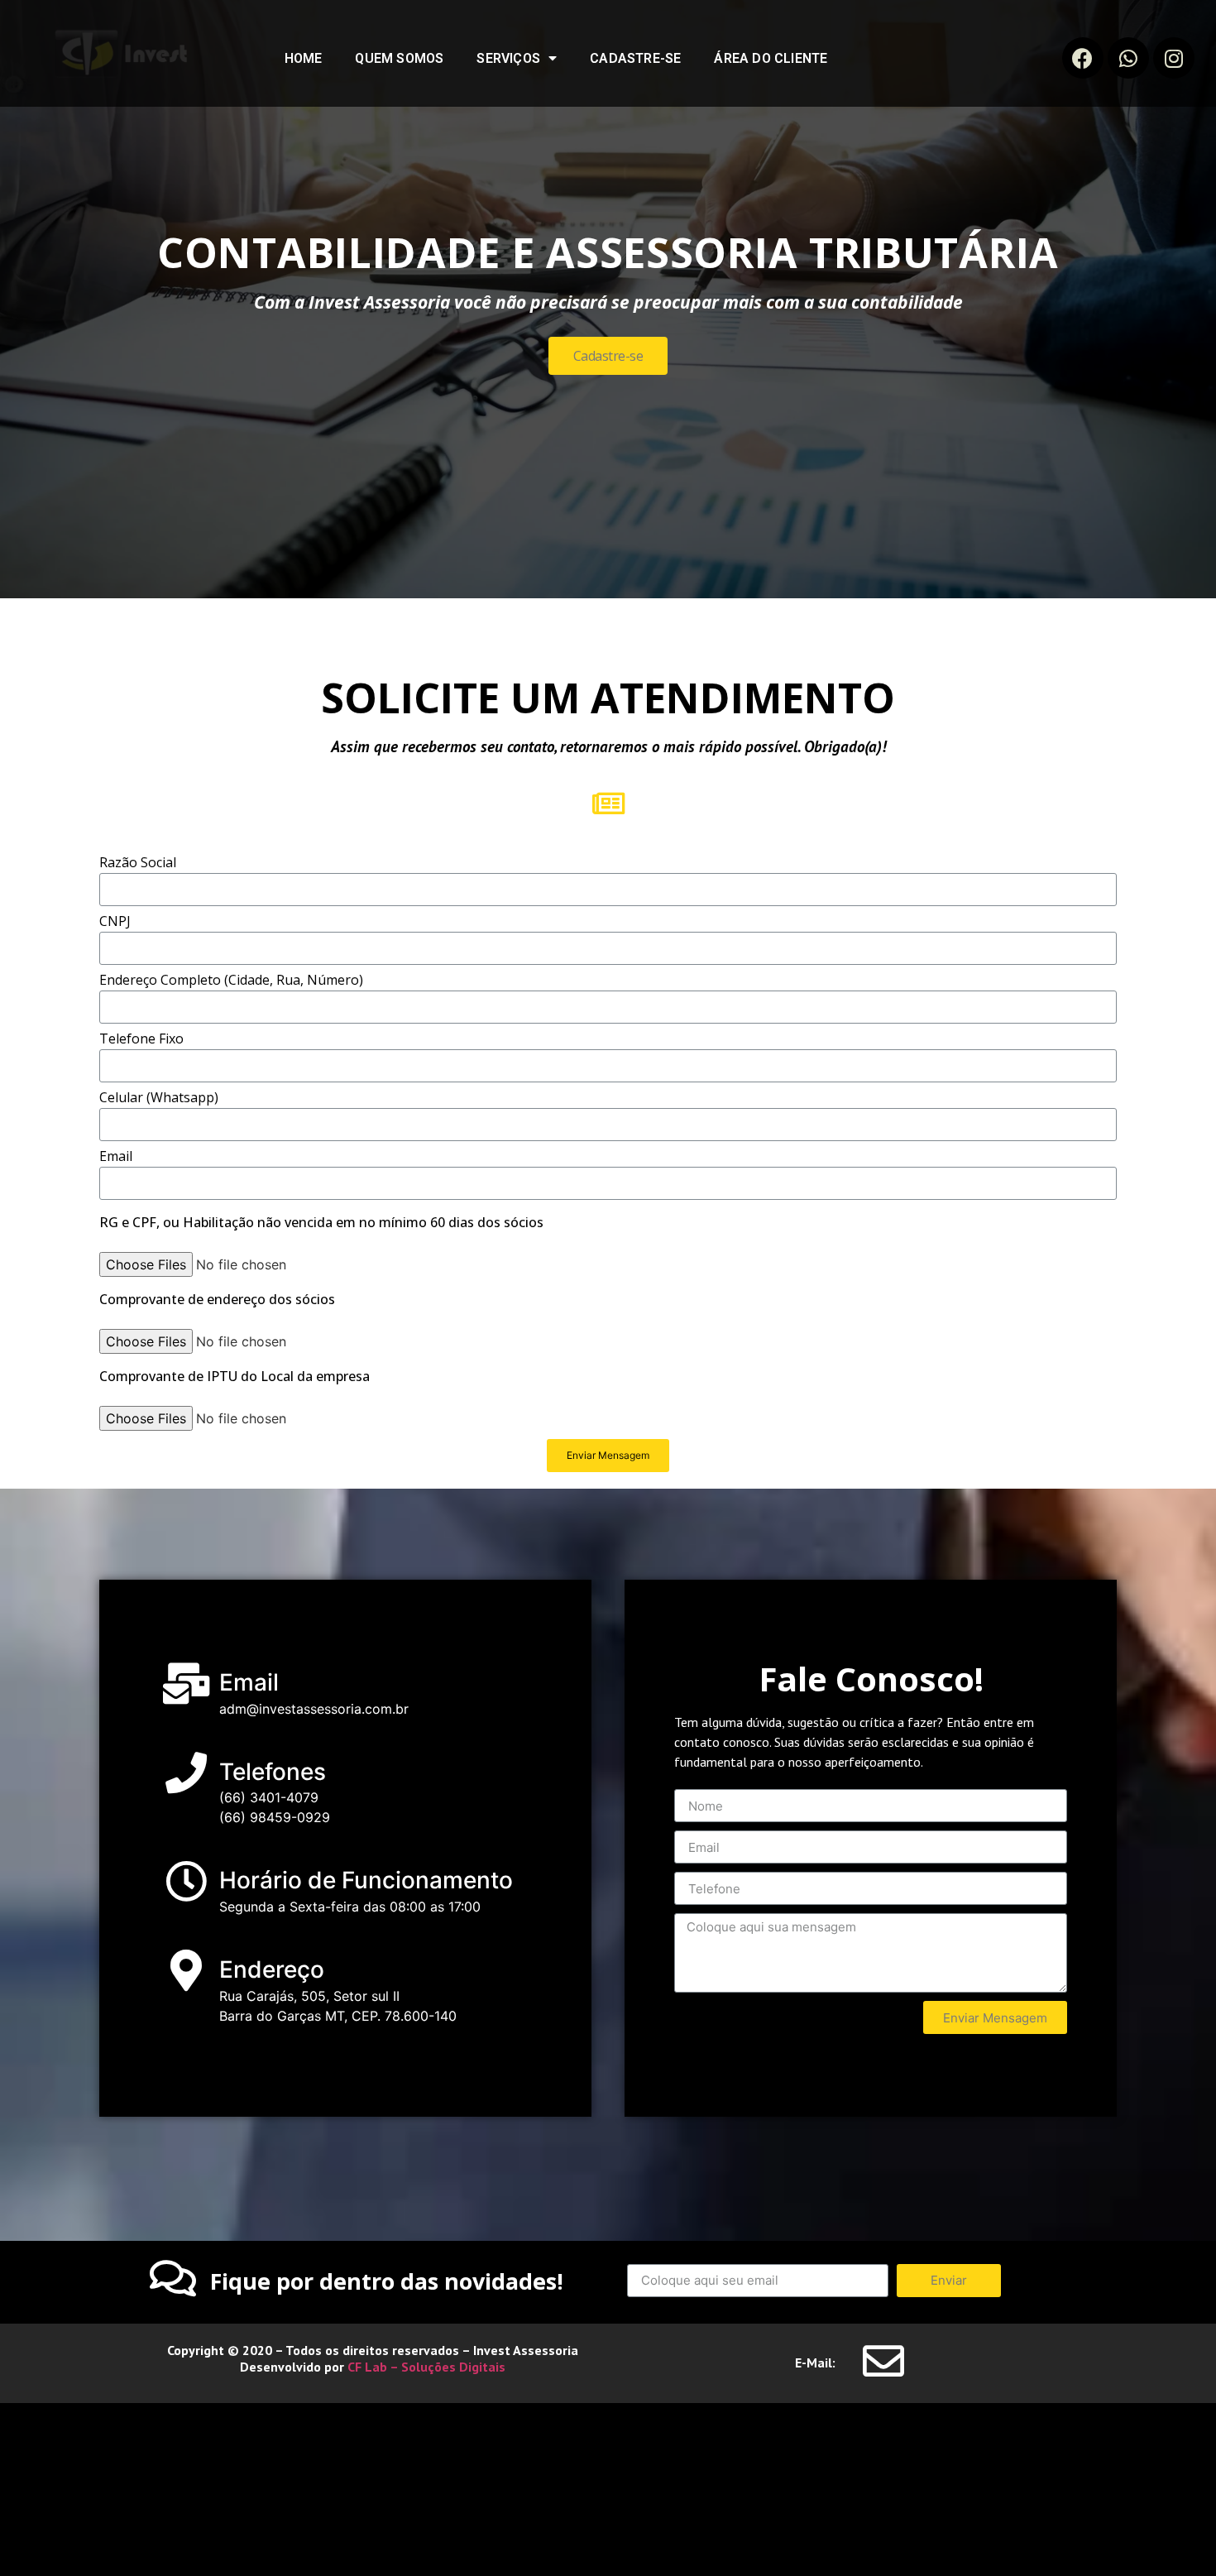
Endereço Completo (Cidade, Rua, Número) (231, 981)
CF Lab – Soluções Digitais (425, 2367)
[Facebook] (1083, 58)
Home (304, 58)
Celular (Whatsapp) (159, 1099)
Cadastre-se (635, 58)
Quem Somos (399, 58)
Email (116, 1157)
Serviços (508, 58)
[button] (608, 356)
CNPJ (115, 922)
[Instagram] (1174, 58)
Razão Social (138, 863)
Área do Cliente (771, 58)
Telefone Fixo (141, 1040)
